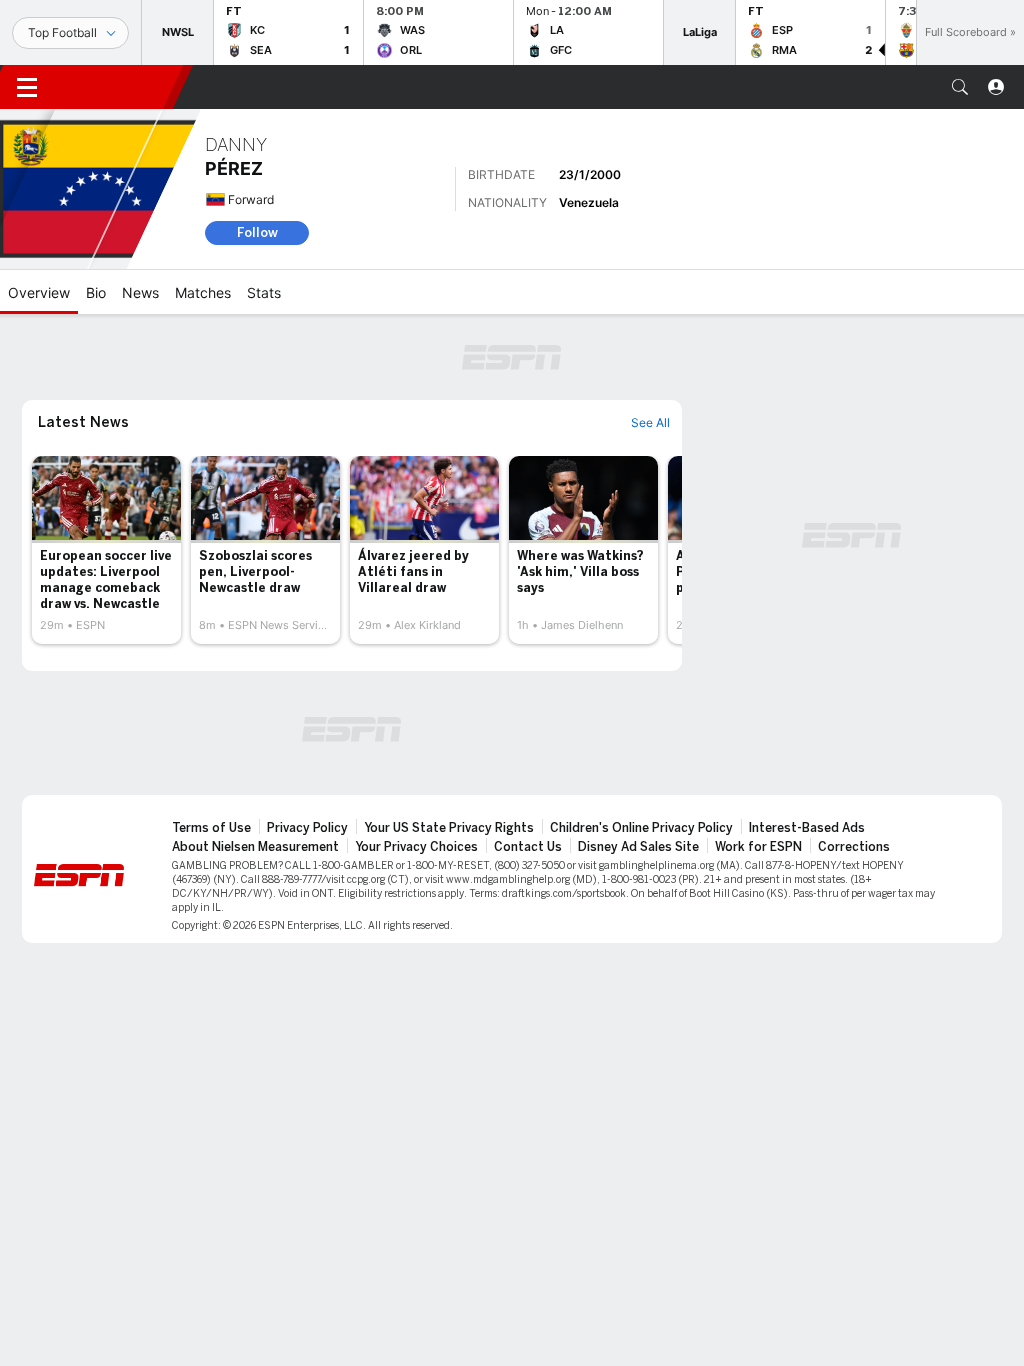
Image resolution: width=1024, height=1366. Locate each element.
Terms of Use (211, 828)
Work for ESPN (758, 847)
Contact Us (528, 847)
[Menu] (27, 87)
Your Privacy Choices (416, 847)
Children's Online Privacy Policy (641, 828)
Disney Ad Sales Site (638, 847)
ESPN (118, 87)
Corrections (854, 847)
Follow (257, 232)
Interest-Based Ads (807, 828)
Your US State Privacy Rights (449, 828)
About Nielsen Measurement (255, 847)
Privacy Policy (307, 828)
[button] (960, 87)
